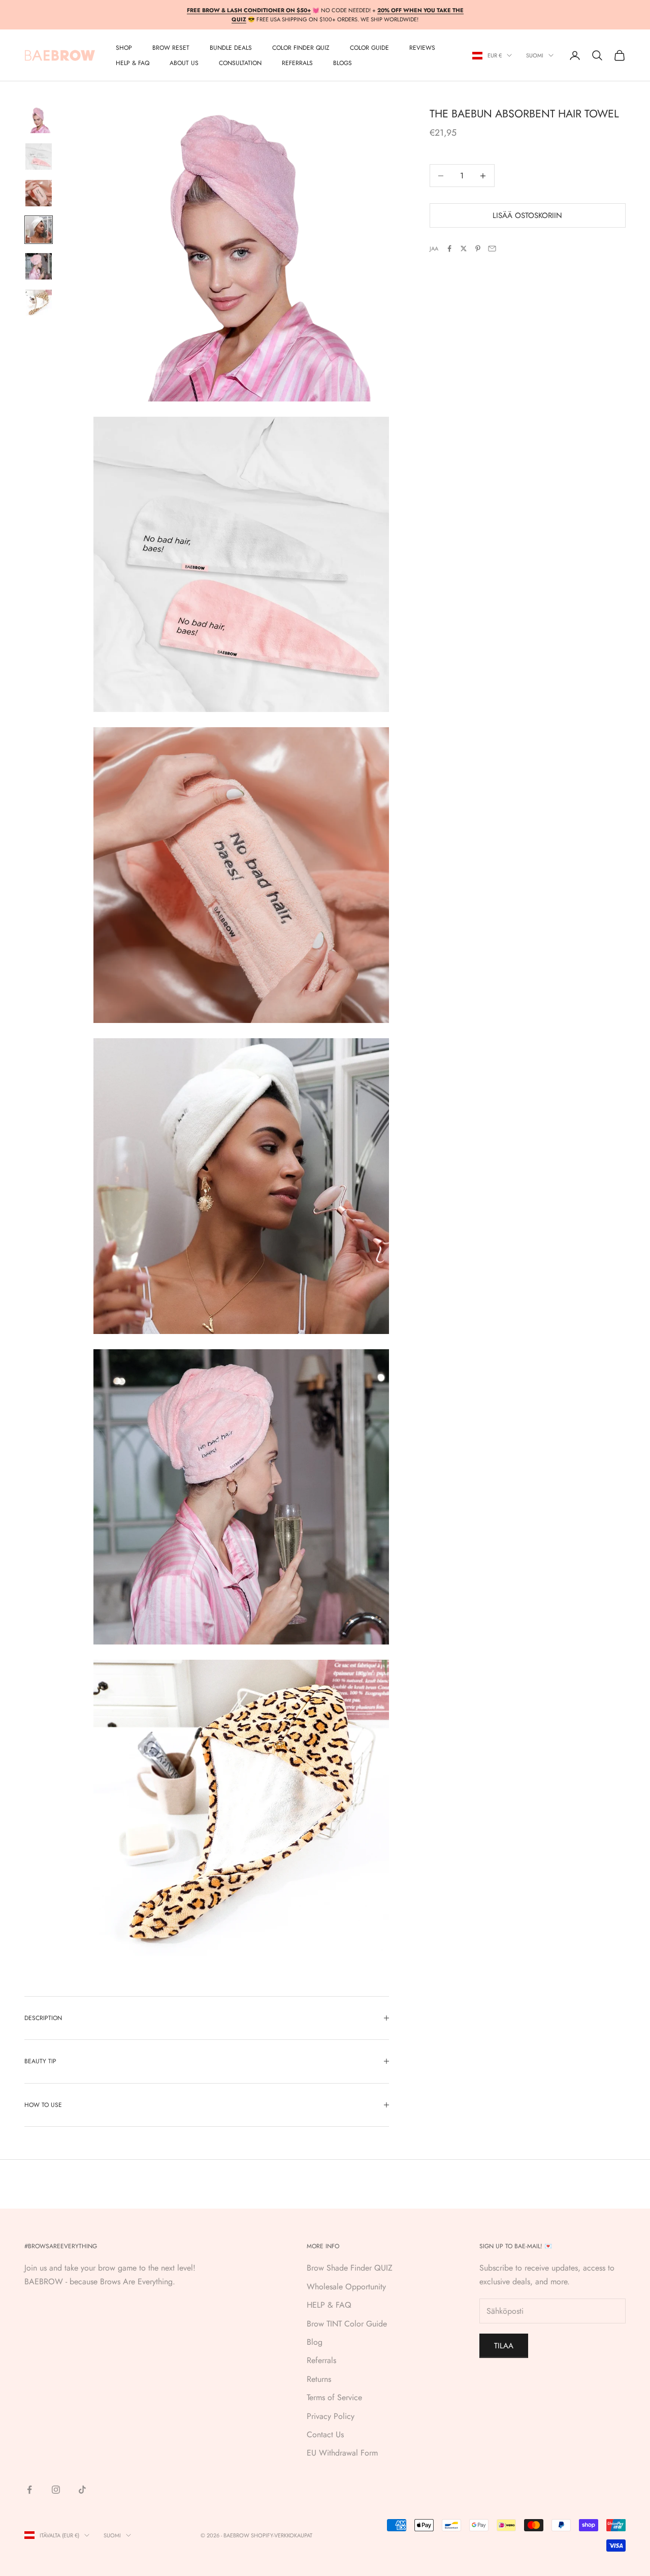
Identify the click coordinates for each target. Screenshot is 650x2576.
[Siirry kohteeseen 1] (39, 120)
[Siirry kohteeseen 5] (39, 266)
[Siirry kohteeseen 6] (39, 303)
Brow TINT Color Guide (347, 2324)
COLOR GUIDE (369, 48)
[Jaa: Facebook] (449, 249)
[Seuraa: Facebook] (29, 2490)
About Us (184, 63)
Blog (315, 2342)
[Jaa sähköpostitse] (492, 249)
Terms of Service (334, 2397)
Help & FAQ (133, 63)
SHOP (124, 48)
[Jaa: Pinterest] (478, 249)
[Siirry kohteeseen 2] (39, 157)
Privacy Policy (331, 2416)
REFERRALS (297, 63)
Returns (319, 2379)
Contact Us (325, 2434)
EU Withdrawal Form (342, 2453)
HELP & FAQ (329, 2305)
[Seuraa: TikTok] (82, 2490)
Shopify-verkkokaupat (282, 2535)
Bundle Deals (231, 48)
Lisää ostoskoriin (527, 215)
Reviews (422, 48)
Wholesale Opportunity (346, 2287)
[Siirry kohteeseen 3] (39, 193)
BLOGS (343, 63)
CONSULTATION (240, 63)
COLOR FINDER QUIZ (301, 48)
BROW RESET (171, 48)
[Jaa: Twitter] (464, 249)
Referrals (321, 2360)
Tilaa (504, 2346)
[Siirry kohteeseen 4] (39, 230)
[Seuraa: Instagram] (56, 2490)
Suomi (535, 55)
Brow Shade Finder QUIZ (350, 2268)
